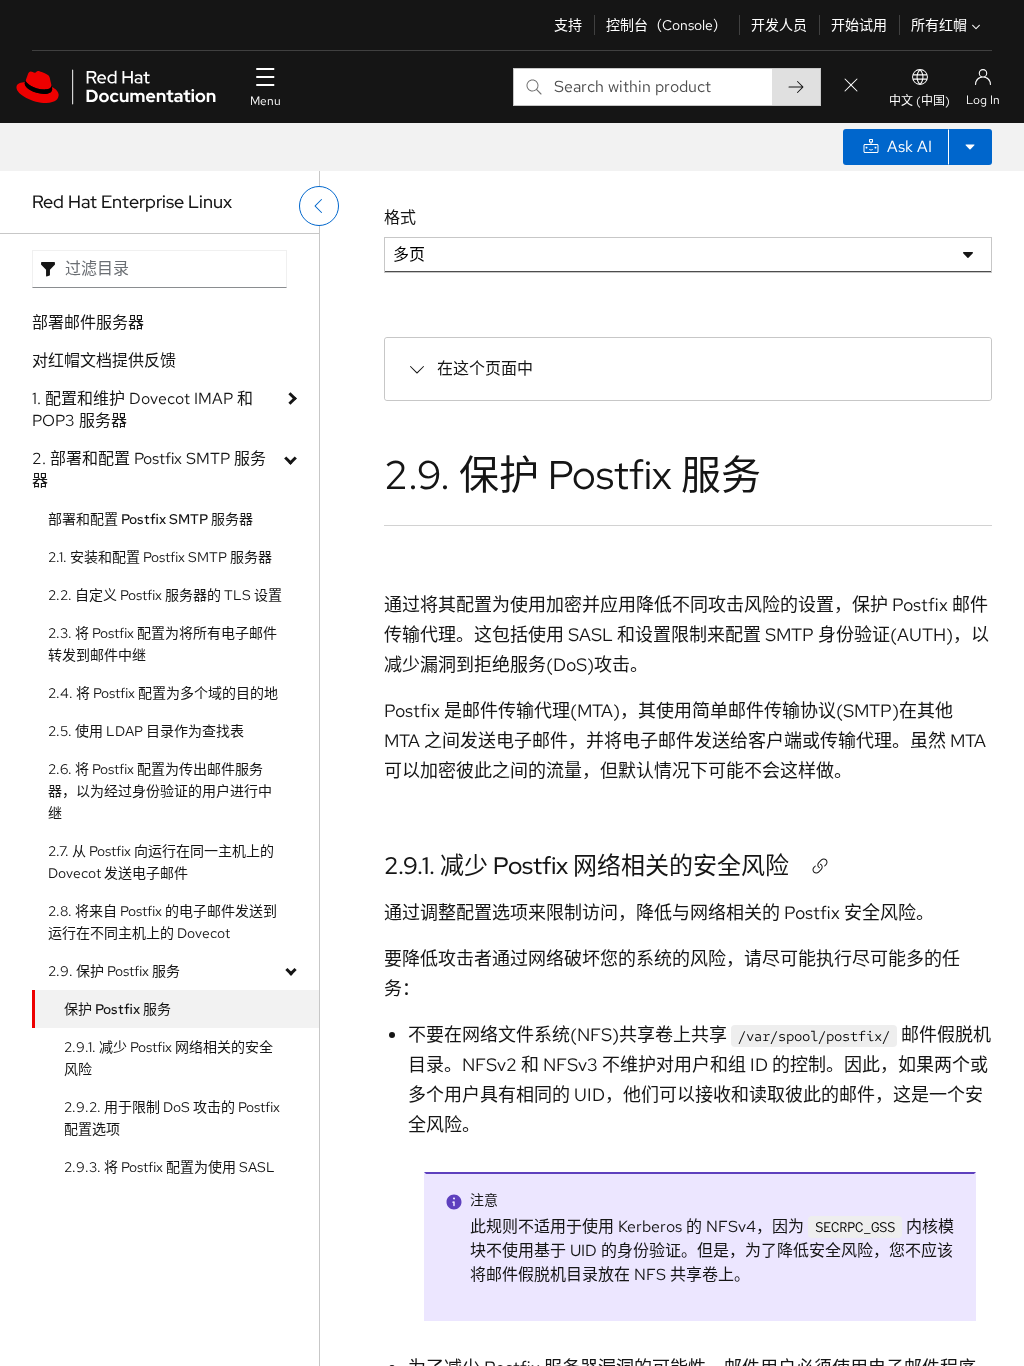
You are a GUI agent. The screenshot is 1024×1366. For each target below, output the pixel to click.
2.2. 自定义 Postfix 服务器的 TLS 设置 (165, 595)
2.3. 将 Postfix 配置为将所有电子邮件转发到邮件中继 (162, 644)
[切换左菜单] (319, 206)
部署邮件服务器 (88, 322)
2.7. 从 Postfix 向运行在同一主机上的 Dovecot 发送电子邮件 (161, 862)
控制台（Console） (666, 25)
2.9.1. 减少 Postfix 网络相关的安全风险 (168, 1058)
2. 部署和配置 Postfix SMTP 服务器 (149, 469)
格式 (400, 217)
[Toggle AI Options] (970, 147)
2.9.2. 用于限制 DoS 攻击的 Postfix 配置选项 (172, 1118)
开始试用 (859, 25)
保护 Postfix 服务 (117, 1009)
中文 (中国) (919, 101)
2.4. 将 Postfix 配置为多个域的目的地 (163, 693)
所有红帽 (939, 25)
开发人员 (779, 25)
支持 (568, 25)
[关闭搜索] (851, 86)
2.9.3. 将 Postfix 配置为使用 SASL (169, 1167)
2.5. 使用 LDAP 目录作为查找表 (146, 731)
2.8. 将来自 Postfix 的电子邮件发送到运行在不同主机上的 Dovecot (162, 922)
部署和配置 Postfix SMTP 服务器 (150, 519)
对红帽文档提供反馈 (104, 360)
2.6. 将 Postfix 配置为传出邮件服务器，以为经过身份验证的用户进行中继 (160, 791)
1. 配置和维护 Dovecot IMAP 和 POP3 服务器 (142, 409)
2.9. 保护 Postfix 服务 (114, 971)
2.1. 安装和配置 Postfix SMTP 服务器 (160, 557)
